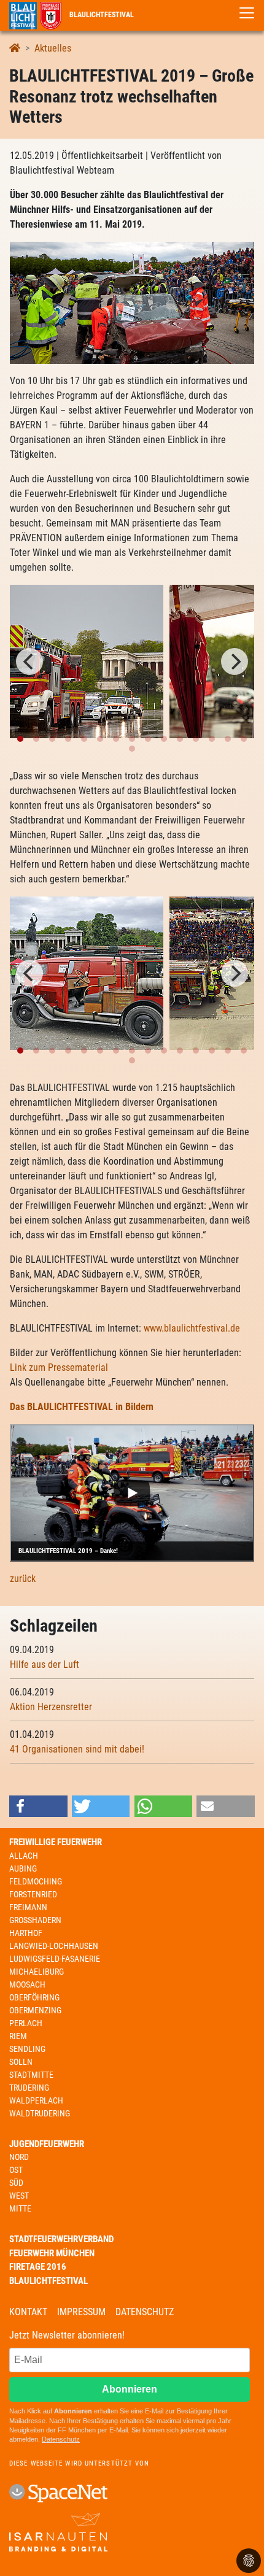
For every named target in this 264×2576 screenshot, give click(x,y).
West (19, 2196)
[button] (38, 1806)
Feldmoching (36, 1881)
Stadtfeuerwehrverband (61, 2239)
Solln (21, 2062)
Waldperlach (36, 2100)
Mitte (20, 2208)
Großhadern (35, 1920)
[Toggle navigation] (247, 13)
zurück (23, 1579)
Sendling (27, 2049)
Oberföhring (34, 1997)
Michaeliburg (37, 1972)
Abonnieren (130, 2389)
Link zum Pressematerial (59, 1367)
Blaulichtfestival (101, 15)
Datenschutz (145, 2312)
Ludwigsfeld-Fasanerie (55, 1959)
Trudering (29, 2088)
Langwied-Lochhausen (54, 1946)
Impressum (81, 2312)
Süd (16, 2183)
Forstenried (33, 1894)
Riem (18, 2036)
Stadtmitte (31, 2075)
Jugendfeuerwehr (47, 2144)
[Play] (132, 1493)
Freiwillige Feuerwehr (56, 1842)
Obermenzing (35, 2010)
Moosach (27, 1984)
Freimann (28, 1907)
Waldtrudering (40, 2113)
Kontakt (28, 2312)
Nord (19, 2157)
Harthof (26, 1933)
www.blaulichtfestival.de (192, 1328)
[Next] (235, 661)
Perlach (26, 2023)
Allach (24, 1856)
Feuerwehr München (52, 2253)
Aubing (23, 1868)
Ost (16, 2170)
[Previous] (29, 661)
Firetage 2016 (38, 2267)
